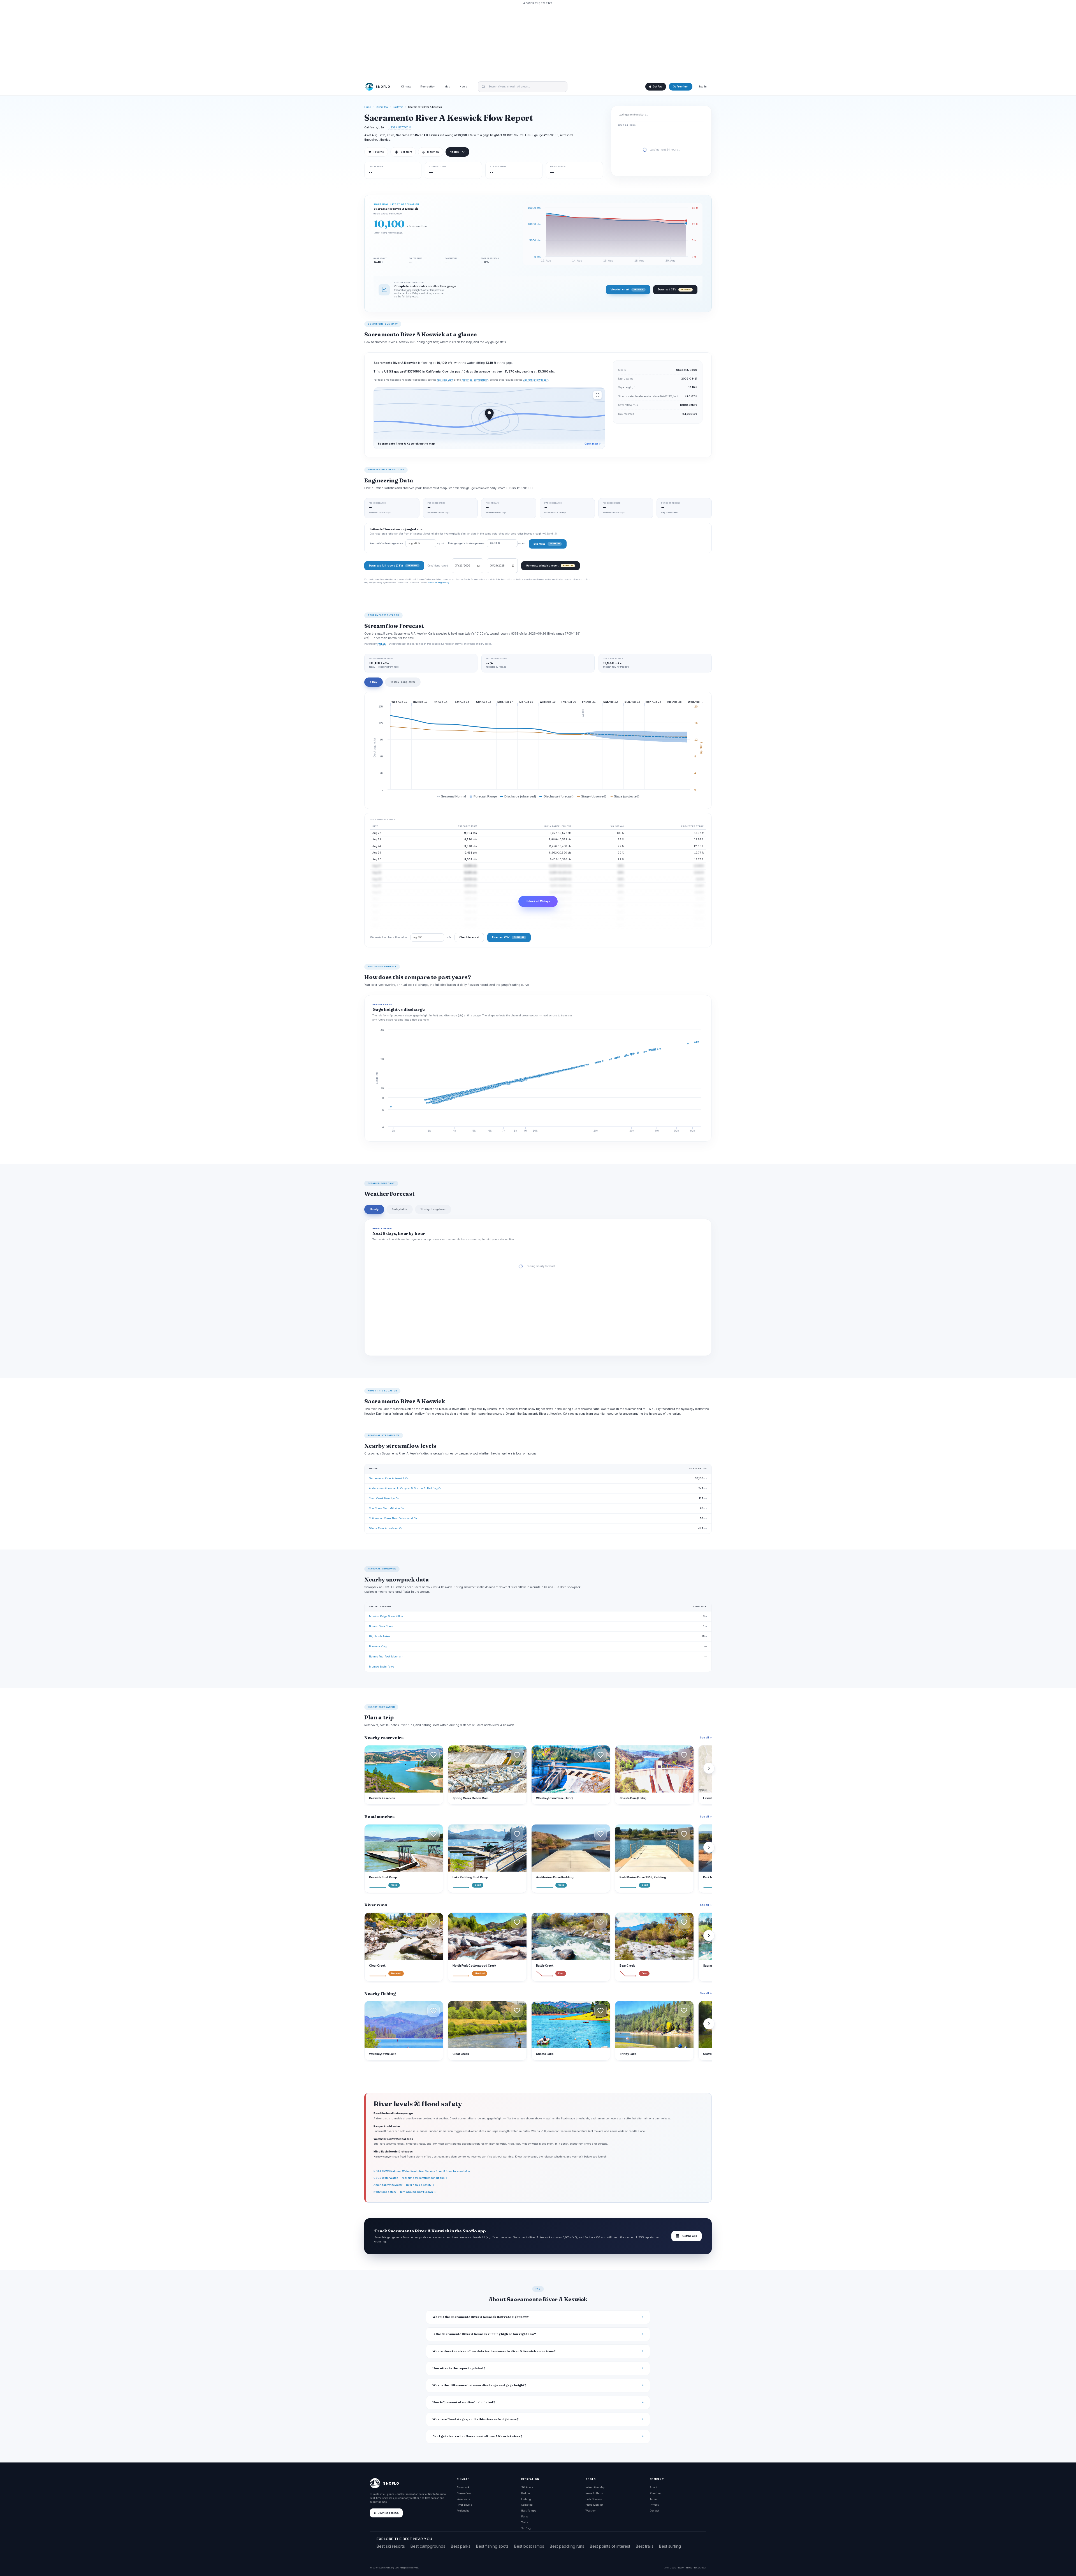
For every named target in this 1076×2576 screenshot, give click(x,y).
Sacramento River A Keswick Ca (389, 1478)
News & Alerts (594, 2493)
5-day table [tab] (400, 1209)
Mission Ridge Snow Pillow (386, 1616)
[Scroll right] (709, 1768)
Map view (431, 152)
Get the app (687, 2236)
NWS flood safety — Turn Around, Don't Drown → (405, 2192)
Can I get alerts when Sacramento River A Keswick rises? (477, 2436)
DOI (704, 2568)
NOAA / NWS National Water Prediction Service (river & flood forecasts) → (422, 2171)
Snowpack (463, 2487)
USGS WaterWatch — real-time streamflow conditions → (411, 2178)
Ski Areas (527, 2487)
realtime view (445, 380)
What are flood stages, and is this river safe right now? (476, 2419)
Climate (406, 87)
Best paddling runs (567, 2546)
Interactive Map (595, 2487)
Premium (656, 2493)
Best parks (461, 2546)
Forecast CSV (508, 937)
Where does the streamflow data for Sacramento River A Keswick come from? (494, 2351)
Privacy (654, 2505)
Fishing (526, 2499)
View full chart (627, 289)
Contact (654, 2511)
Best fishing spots (492, 2546)
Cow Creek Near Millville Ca (386, 1508)
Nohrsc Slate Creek (381, 1626)
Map (447, 87)
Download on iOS (388, 2513)
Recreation (428, 87)
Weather (591, 2511)
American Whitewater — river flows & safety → (404, 2185)
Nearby (454, 152)
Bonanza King (378, 1646)
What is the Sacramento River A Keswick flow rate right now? (481, 2317)
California (398, 107)
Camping (527, 2505)
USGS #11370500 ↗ (400, 127)
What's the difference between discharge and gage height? (479, 2385)
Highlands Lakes (380, 1636)
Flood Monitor (594, 2505)
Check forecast (469, 937)
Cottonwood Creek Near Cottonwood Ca (393, 1518)
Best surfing (670, 2546)
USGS (673, 2568)
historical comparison (475, 380)
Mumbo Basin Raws (382, 1667)
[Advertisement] (538, 41)
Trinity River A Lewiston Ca (386, 1528)
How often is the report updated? (459, 2368)
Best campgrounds (428, 2546)
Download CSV (674, 289)
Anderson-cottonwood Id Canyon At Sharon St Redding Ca (405, 1488)
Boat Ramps (529, 2511)
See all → (706, 1737)
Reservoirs (463, 2499)
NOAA (681, 2568)
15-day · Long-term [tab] (433, 1209)
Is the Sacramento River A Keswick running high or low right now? (484, 2334)
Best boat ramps (529, 2546)
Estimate (547, 544)
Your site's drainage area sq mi (407, 543)
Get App (657, 87)
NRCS (689, 2568)
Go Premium (681, 87)
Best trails (645, 2546)
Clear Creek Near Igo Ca (384, 1498)
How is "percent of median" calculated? (464, 2402)
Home (368, 107)
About (653, 2487)
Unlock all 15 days (538, 901)
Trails (525, 2522)
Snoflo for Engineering (439, 582)
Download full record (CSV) (393, 566)
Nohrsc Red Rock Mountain (386, 1656)
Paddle (526, 2493)
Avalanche (463, 2511)
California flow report (536, 380)
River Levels (464, 2505)
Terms (654, 2499)
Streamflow (382, 107)
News (463, 87)
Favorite (376, 152)
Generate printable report (549, 566)
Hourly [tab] (374, 1209)
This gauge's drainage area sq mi (486, 543)
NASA (697, 2568)
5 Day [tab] (374, 682)
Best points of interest (610, 2546)
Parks (525, 2516)
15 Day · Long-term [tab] (403, 682)
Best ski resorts (391, 2546)
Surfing (526, 2528)
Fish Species (593, 2499)
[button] (433, 1755)
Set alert (406, 152)
